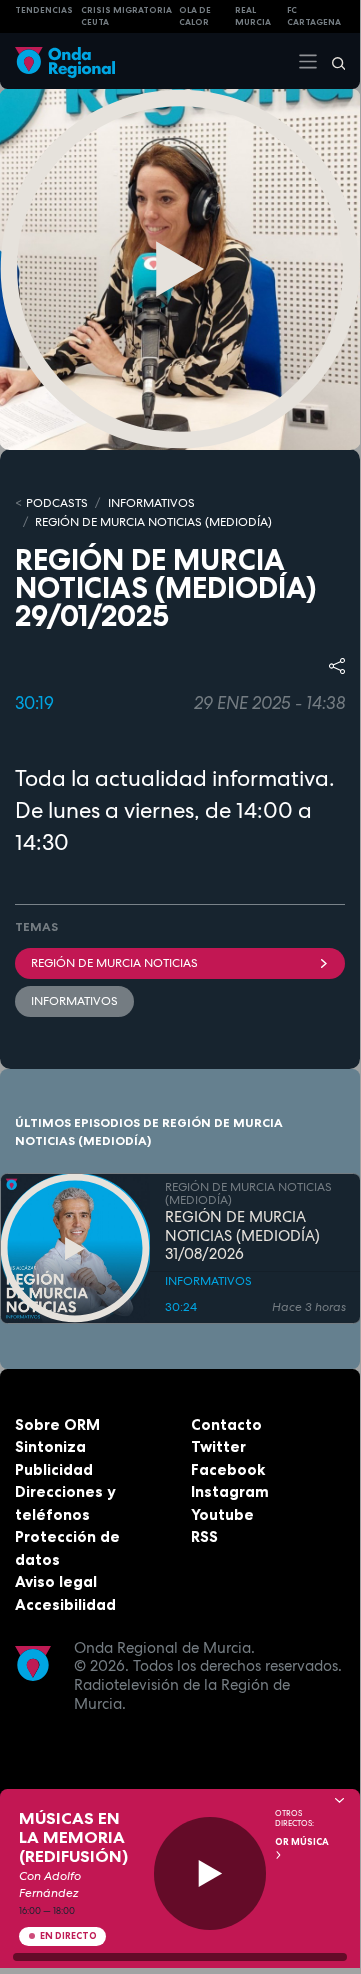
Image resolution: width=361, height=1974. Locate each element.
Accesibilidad (65, 1604)
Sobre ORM (57, 1424)
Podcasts (57, 503)
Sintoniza (50, 1446)
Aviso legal (56, 1581)
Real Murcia (253, 16)
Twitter (218, 1446)
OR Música (302, 1842)
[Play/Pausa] (210, 1873)
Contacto (226, 1424)
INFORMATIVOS (151, 503)
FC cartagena (314, 16)
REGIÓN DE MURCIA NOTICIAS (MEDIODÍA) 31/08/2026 (242, 1236)
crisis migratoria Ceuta (126, 16)
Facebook (228, 1469)
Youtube (222, 1514)
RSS (204, 1536)
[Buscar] (332, 61)
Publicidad (54, 1469)
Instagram (230, 1491)
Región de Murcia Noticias (114, 963)
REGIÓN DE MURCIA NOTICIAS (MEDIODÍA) (153, 522)
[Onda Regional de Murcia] (65, 60)
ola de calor (195, 16)
